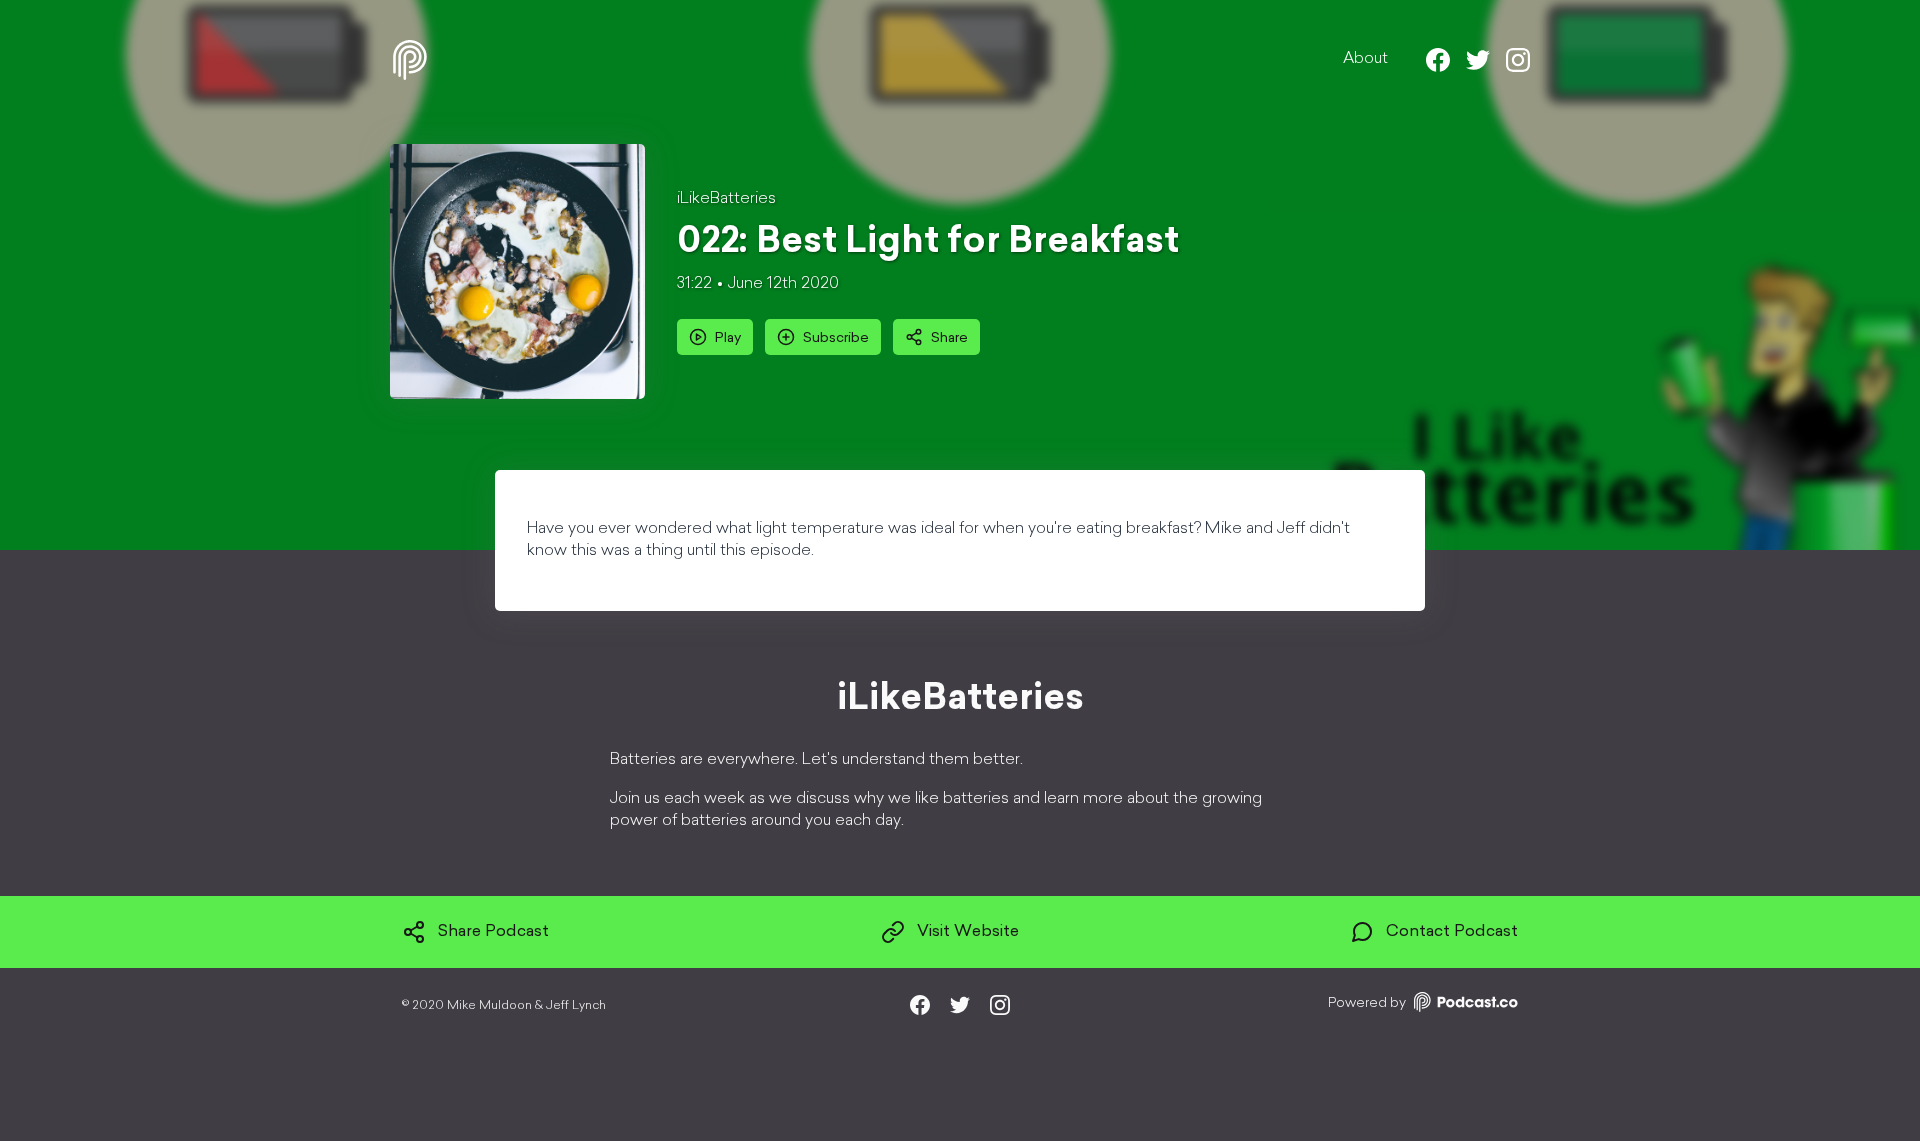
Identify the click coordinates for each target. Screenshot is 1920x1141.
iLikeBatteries (726, 199)
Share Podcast (493, 932)
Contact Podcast (1452, 932)
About (1365, 59)
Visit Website (968, 932)
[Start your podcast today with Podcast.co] (1464, 1005)
